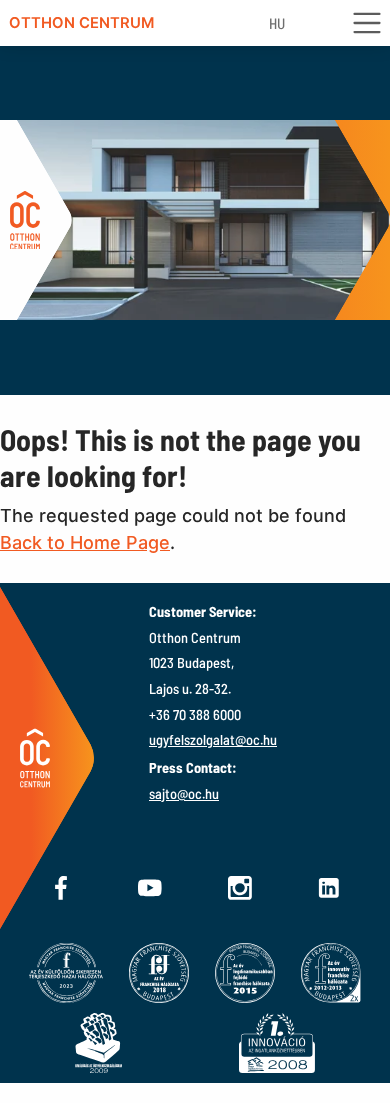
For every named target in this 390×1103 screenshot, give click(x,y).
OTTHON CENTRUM (81, 23)
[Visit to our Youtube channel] (150, 888)
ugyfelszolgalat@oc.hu (213, 739)
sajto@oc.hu (184, 793)
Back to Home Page (85, 542)
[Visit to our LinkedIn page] (329, 888)
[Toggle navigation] (370, 23)
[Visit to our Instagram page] (240, 888)
